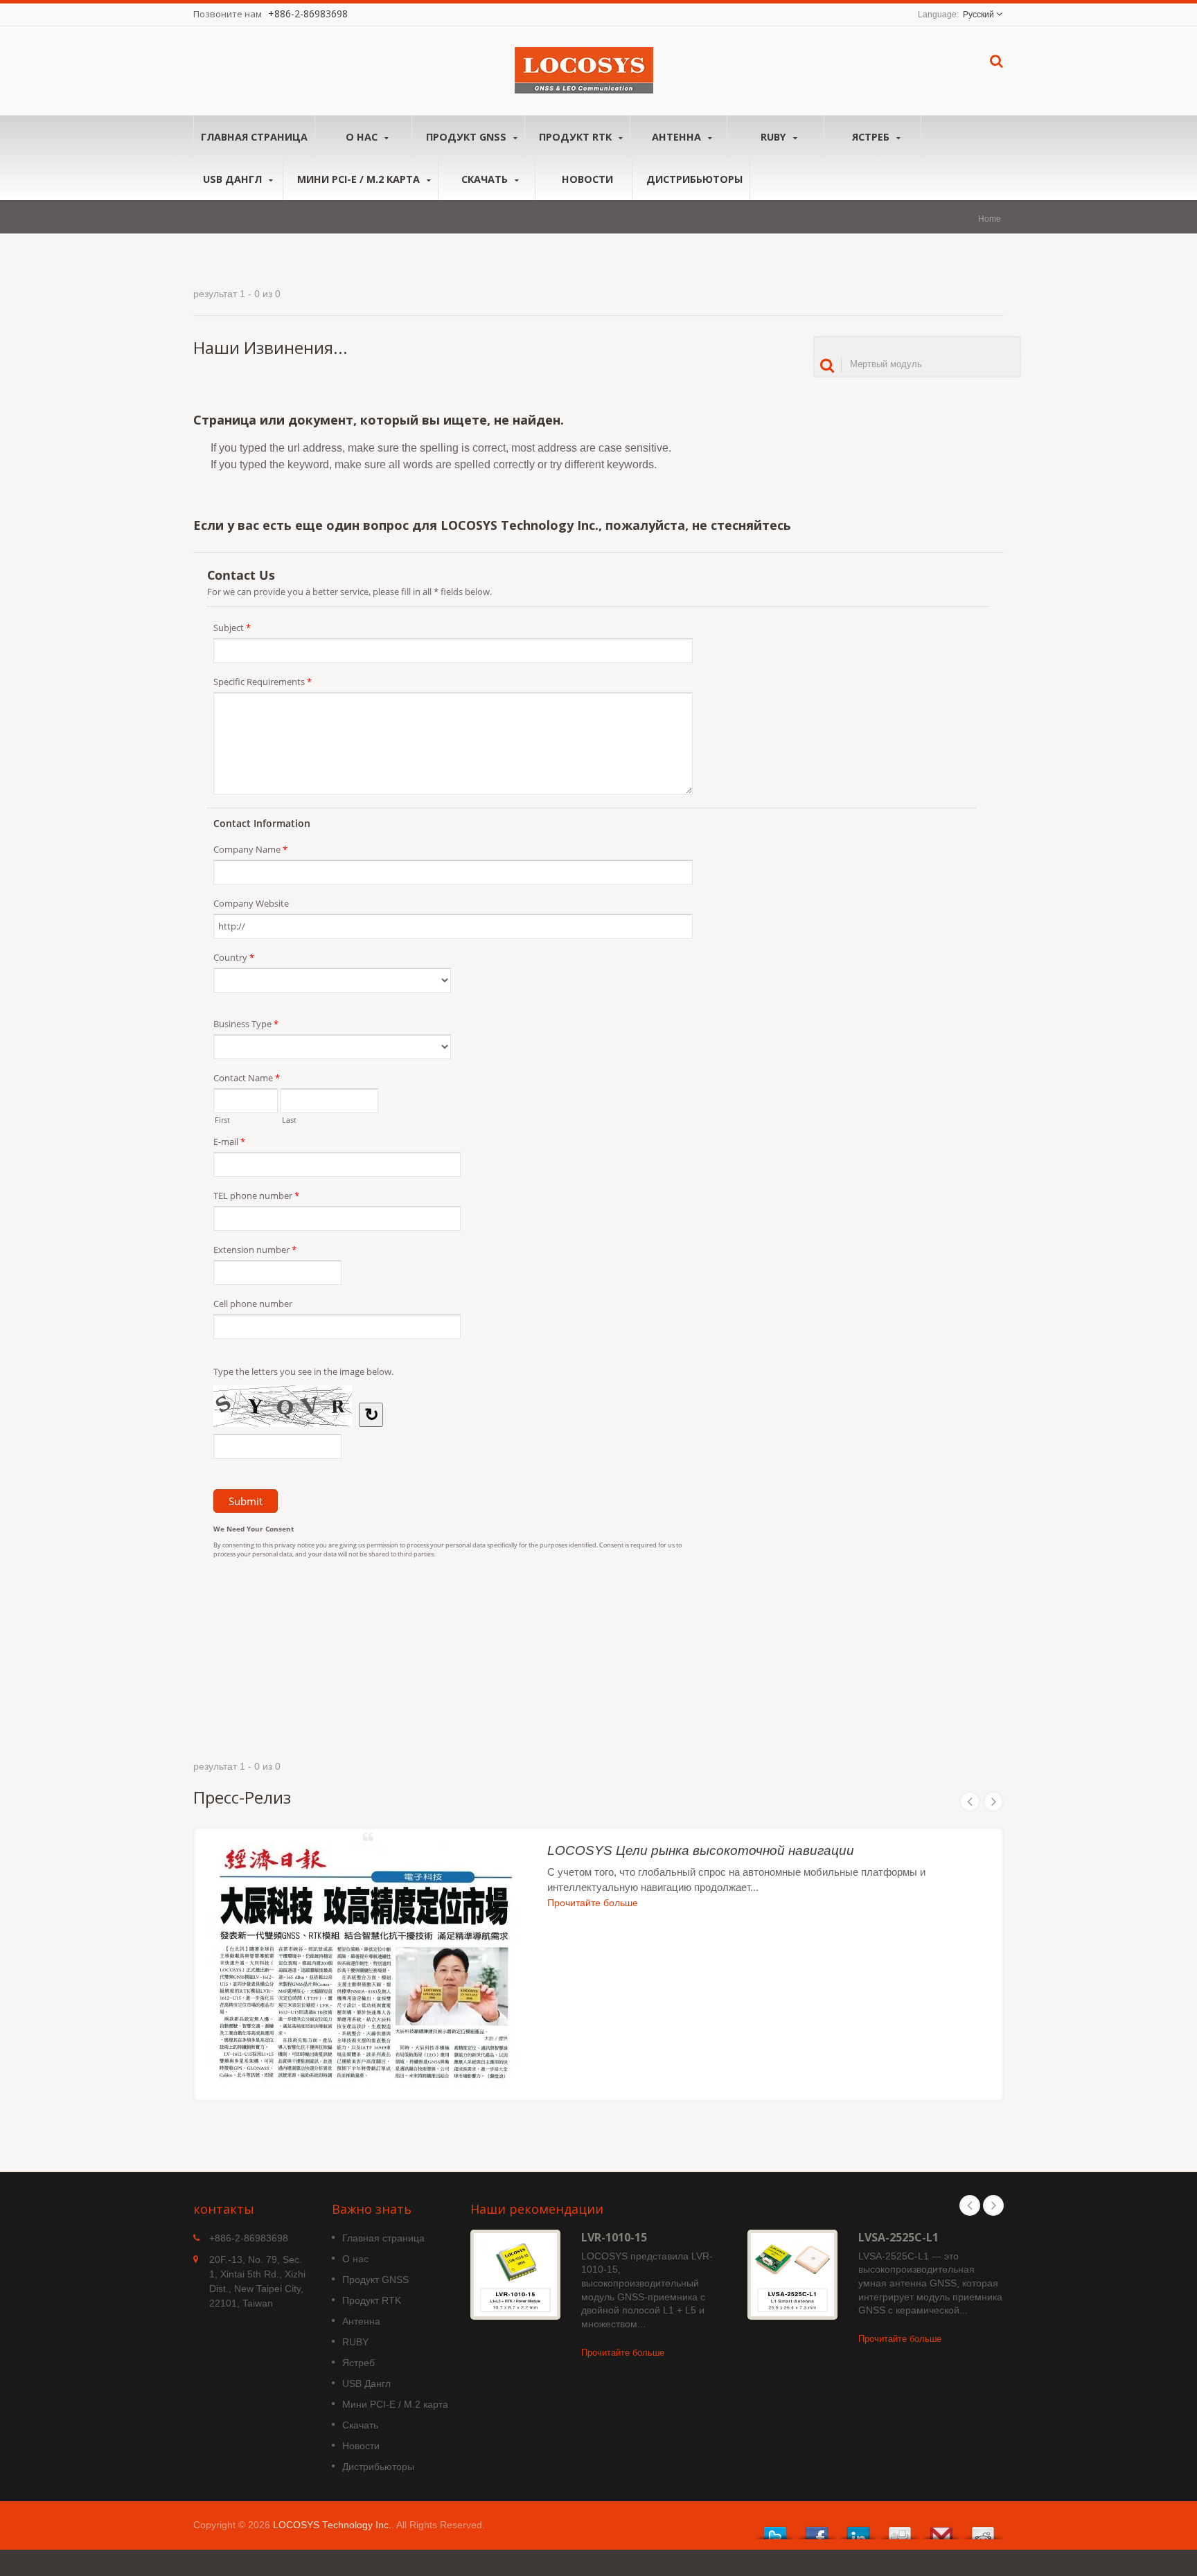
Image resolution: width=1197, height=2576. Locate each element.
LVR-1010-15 (614, 2237)
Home (990, 219)
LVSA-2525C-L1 (898, 2237)
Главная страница (254, 137)
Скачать (486, 179)
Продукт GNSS (468, 137)
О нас (363, 137)
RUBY (775, 137)
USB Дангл (234, 179)
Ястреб (872, 137)
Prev (970, 1802)
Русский (978, 15)
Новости (587, 179)
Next (993, 1802)
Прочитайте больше (593, 1903)
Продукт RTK (577, 137)
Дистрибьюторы (694, 179)
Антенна (678, 137)
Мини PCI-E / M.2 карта (360, 179)
